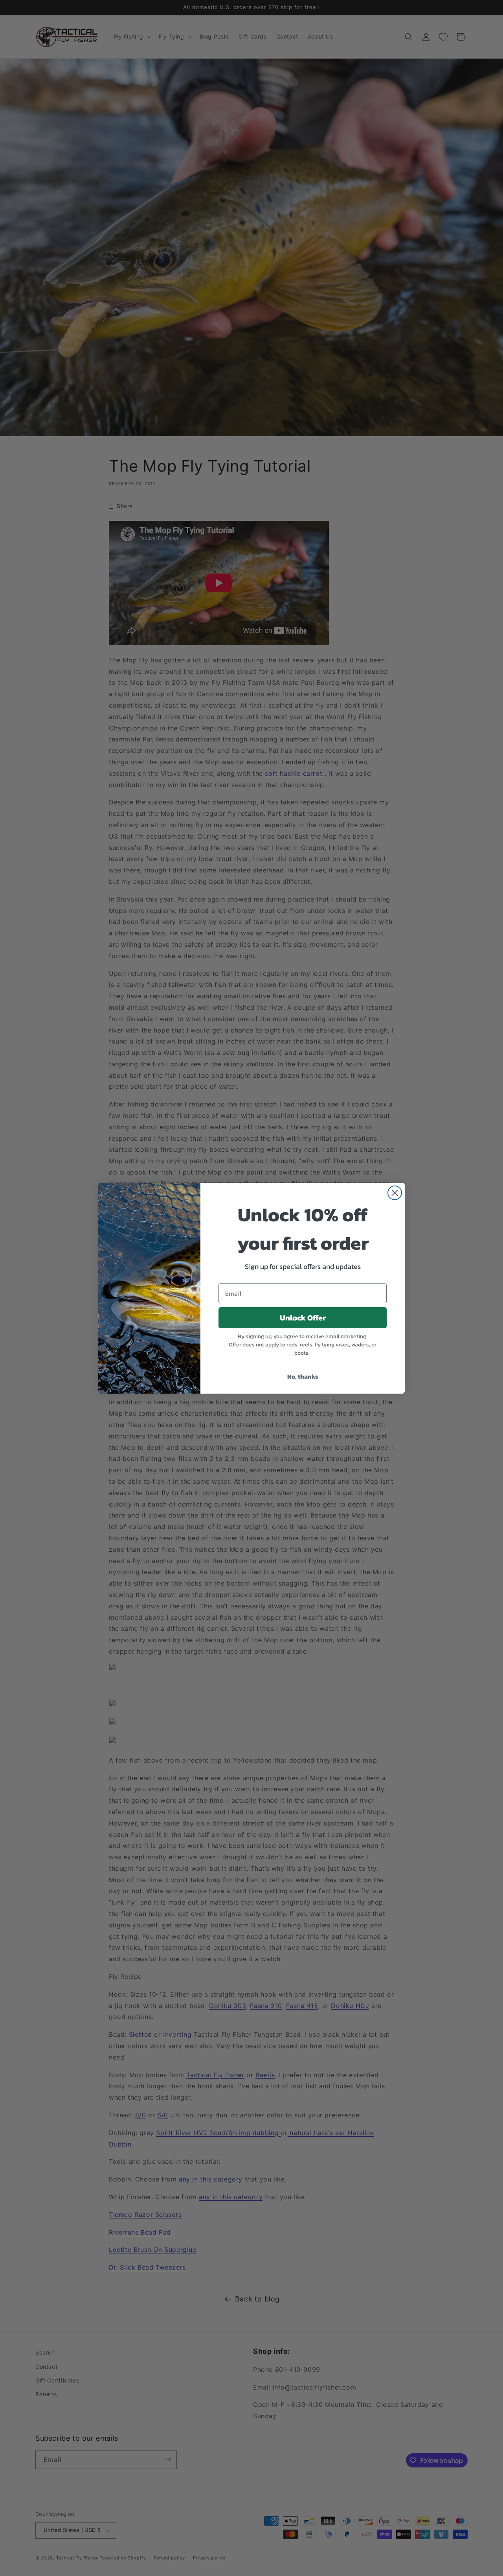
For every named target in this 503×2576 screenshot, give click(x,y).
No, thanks (303, 1376)
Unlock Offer (303, 1318)
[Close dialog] (395, 1193)
